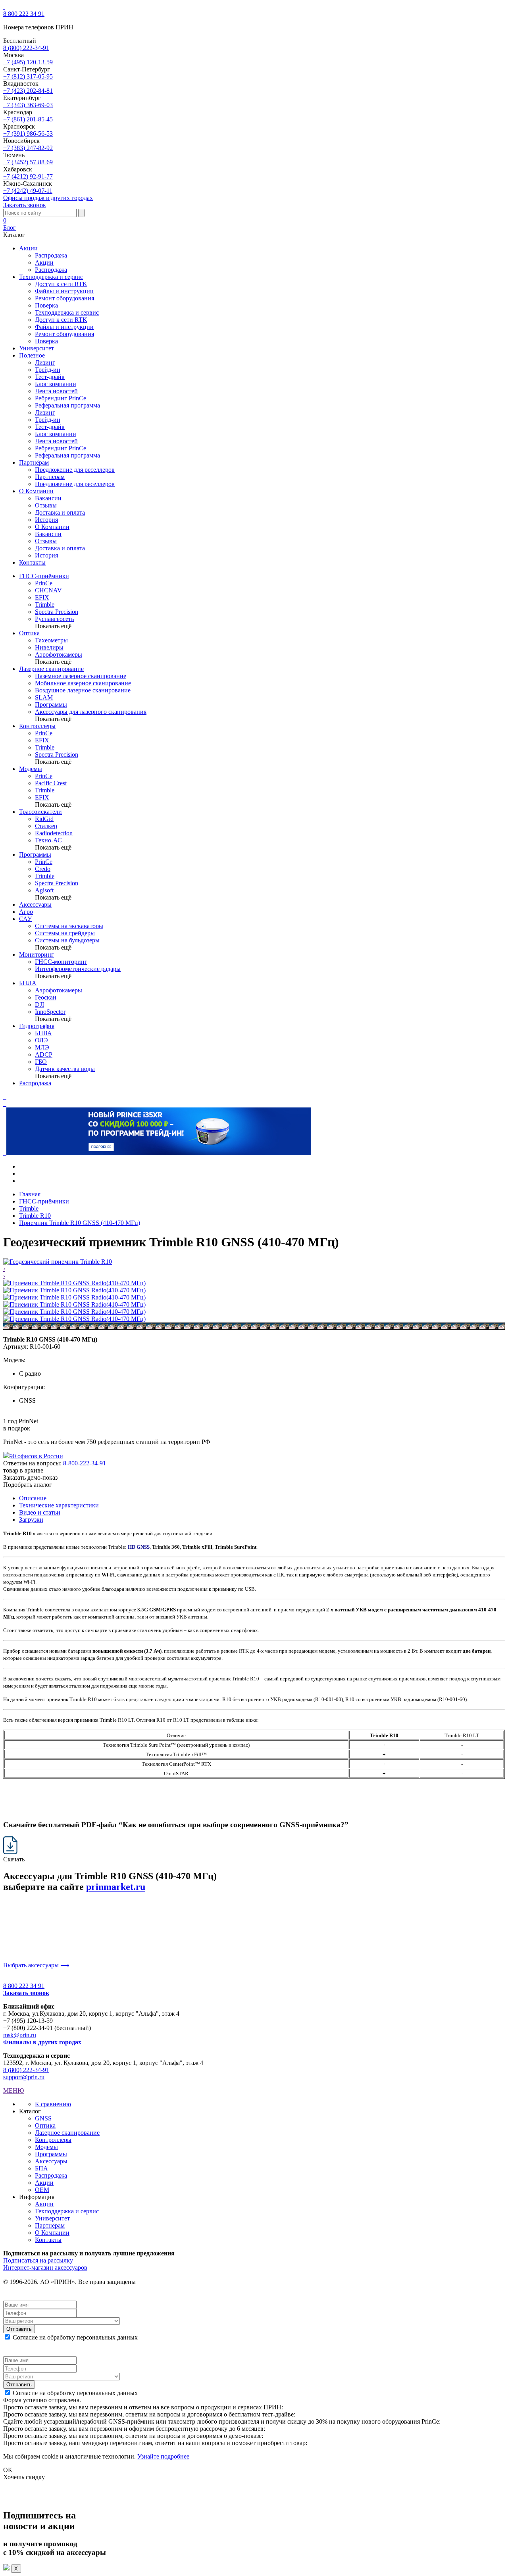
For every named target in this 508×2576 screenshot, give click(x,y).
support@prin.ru (24, 2077)
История (46, 520)
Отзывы (46, 505)
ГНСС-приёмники (44, 576)
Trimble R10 (35, 1216)
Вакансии (48, 498)
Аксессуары (35, 904)
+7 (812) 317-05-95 (28, 76)
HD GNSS (139, 1547)
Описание (33, 1498)
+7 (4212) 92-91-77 (28, 176)
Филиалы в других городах (42, 2042)
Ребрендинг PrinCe (61, 398)
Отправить (19, 2329)
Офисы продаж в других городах (48, 198)
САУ (25, 919)
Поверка (46, 305)
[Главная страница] (4, 7)
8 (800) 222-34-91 (26, 48)
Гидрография (37, 1026)
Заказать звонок (25, 205)
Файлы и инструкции (64, 291)
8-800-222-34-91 (85, 1463)
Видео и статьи (40, 1512)
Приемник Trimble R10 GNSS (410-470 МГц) (80, 1223)
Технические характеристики (59, 1505)
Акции (44, 262)
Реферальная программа (67, 405)
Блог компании (56, 384)
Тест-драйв (50, 377)
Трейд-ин (48, 370)
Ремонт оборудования (64, 298)
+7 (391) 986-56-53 (28, 134)
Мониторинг (37, 954)
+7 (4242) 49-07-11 (28, 191)
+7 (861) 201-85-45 (28, 119)
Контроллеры (37, 726)
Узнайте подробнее (163, 2456)
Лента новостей (56, 391)
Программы (35, 855)
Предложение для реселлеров (75, 470)
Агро (26, 912)
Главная (30, 1194)
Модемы (31, 769)
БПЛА (28, 983)
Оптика (29, 633)
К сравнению (53, 2104)
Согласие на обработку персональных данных (75, 2337)
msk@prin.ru (20, 2035)
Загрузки (31, 1520)
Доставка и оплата (60, 512)
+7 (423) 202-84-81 (28, 91)
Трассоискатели (40, 812)
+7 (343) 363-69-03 (28, 105)
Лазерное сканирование (51, 669)
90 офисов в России (36, 1456)
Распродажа (51, 255)
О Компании (52, 527)
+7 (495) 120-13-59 (28, 62)
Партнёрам (50, 477)
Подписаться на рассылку (38, 2260)
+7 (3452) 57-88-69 (28, 162)
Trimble (29, 1208)
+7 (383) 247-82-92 (28, 148)
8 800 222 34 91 (24, 14)
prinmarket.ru (116, 1887)
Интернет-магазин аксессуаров (45, 2267)
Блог (10, 228)
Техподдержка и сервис (67, 312)
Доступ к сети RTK (61, 284)
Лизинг (45, 362)
